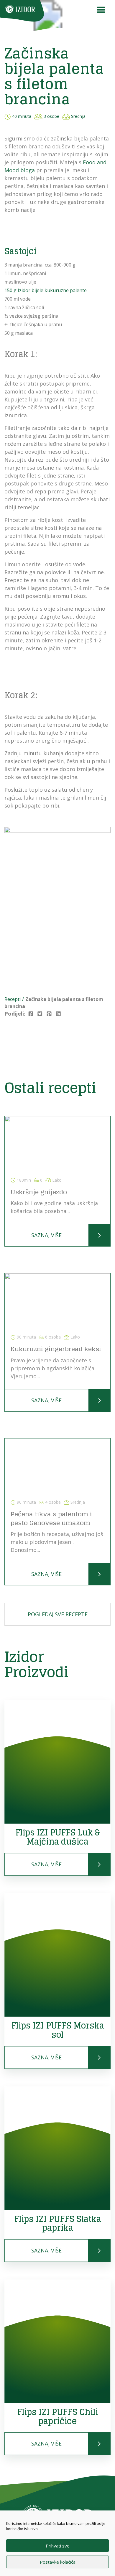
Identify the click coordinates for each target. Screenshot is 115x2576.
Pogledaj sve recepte (58, 1614)
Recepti (13, 999)
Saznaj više (46, 1235)
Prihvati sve (58, 2546)
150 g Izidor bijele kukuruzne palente (46, 290)
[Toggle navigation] (101, 11)
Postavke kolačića (58, 2562)
